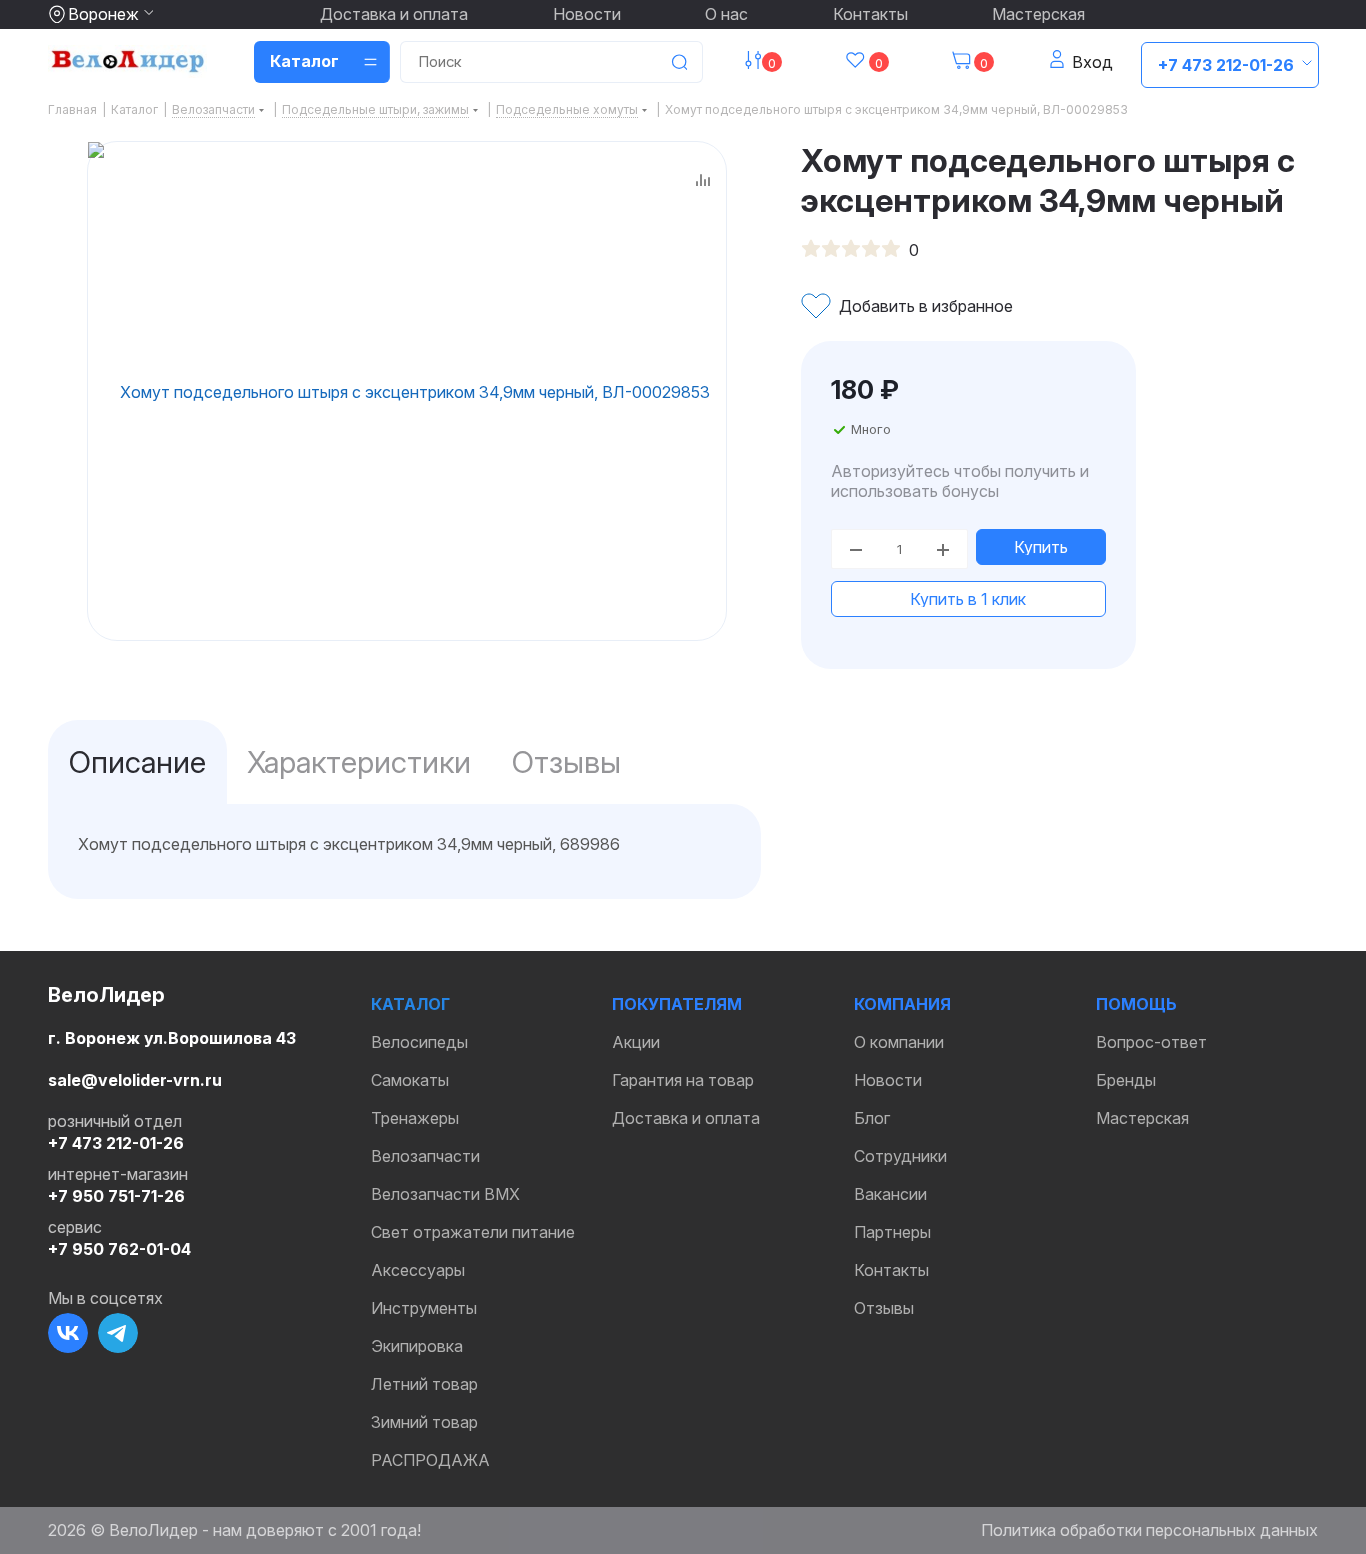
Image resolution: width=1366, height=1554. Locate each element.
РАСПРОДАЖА (430, 1460)
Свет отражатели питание (473, 1232)
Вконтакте (68, 1333)
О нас (726, 14)
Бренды (1126, 1080)
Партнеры (892, 1232)
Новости (587, 14)
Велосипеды (419, 1042)
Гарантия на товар (683, 1080)
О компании (899, 1042)
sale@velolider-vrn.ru (135, 1080)
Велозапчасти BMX (445, 1194)
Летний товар (424, 1384)
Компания (902, 1004)
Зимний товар (424, 1422)
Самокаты (410, 1080)
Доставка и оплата (394, 14)
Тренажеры (415, 1118)
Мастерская (1038, 14)
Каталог (410, 1004)
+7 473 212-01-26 (1226, 65)
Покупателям (677, 1004)
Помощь (1136, 1004)
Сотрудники (900, 1156)
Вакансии (890, 1194)
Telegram (118, 1333)
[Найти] (679, 62)
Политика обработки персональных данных (1149, 1530)
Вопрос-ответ (1151, 1042)
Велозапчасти (425, 1156)
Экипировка (417, 1346)
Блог (872, 1118)
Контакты (870, 14)
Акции (636, 1042)
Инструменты (424, 1308)
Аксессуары (418, 1270)
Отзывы (884, 1308)
